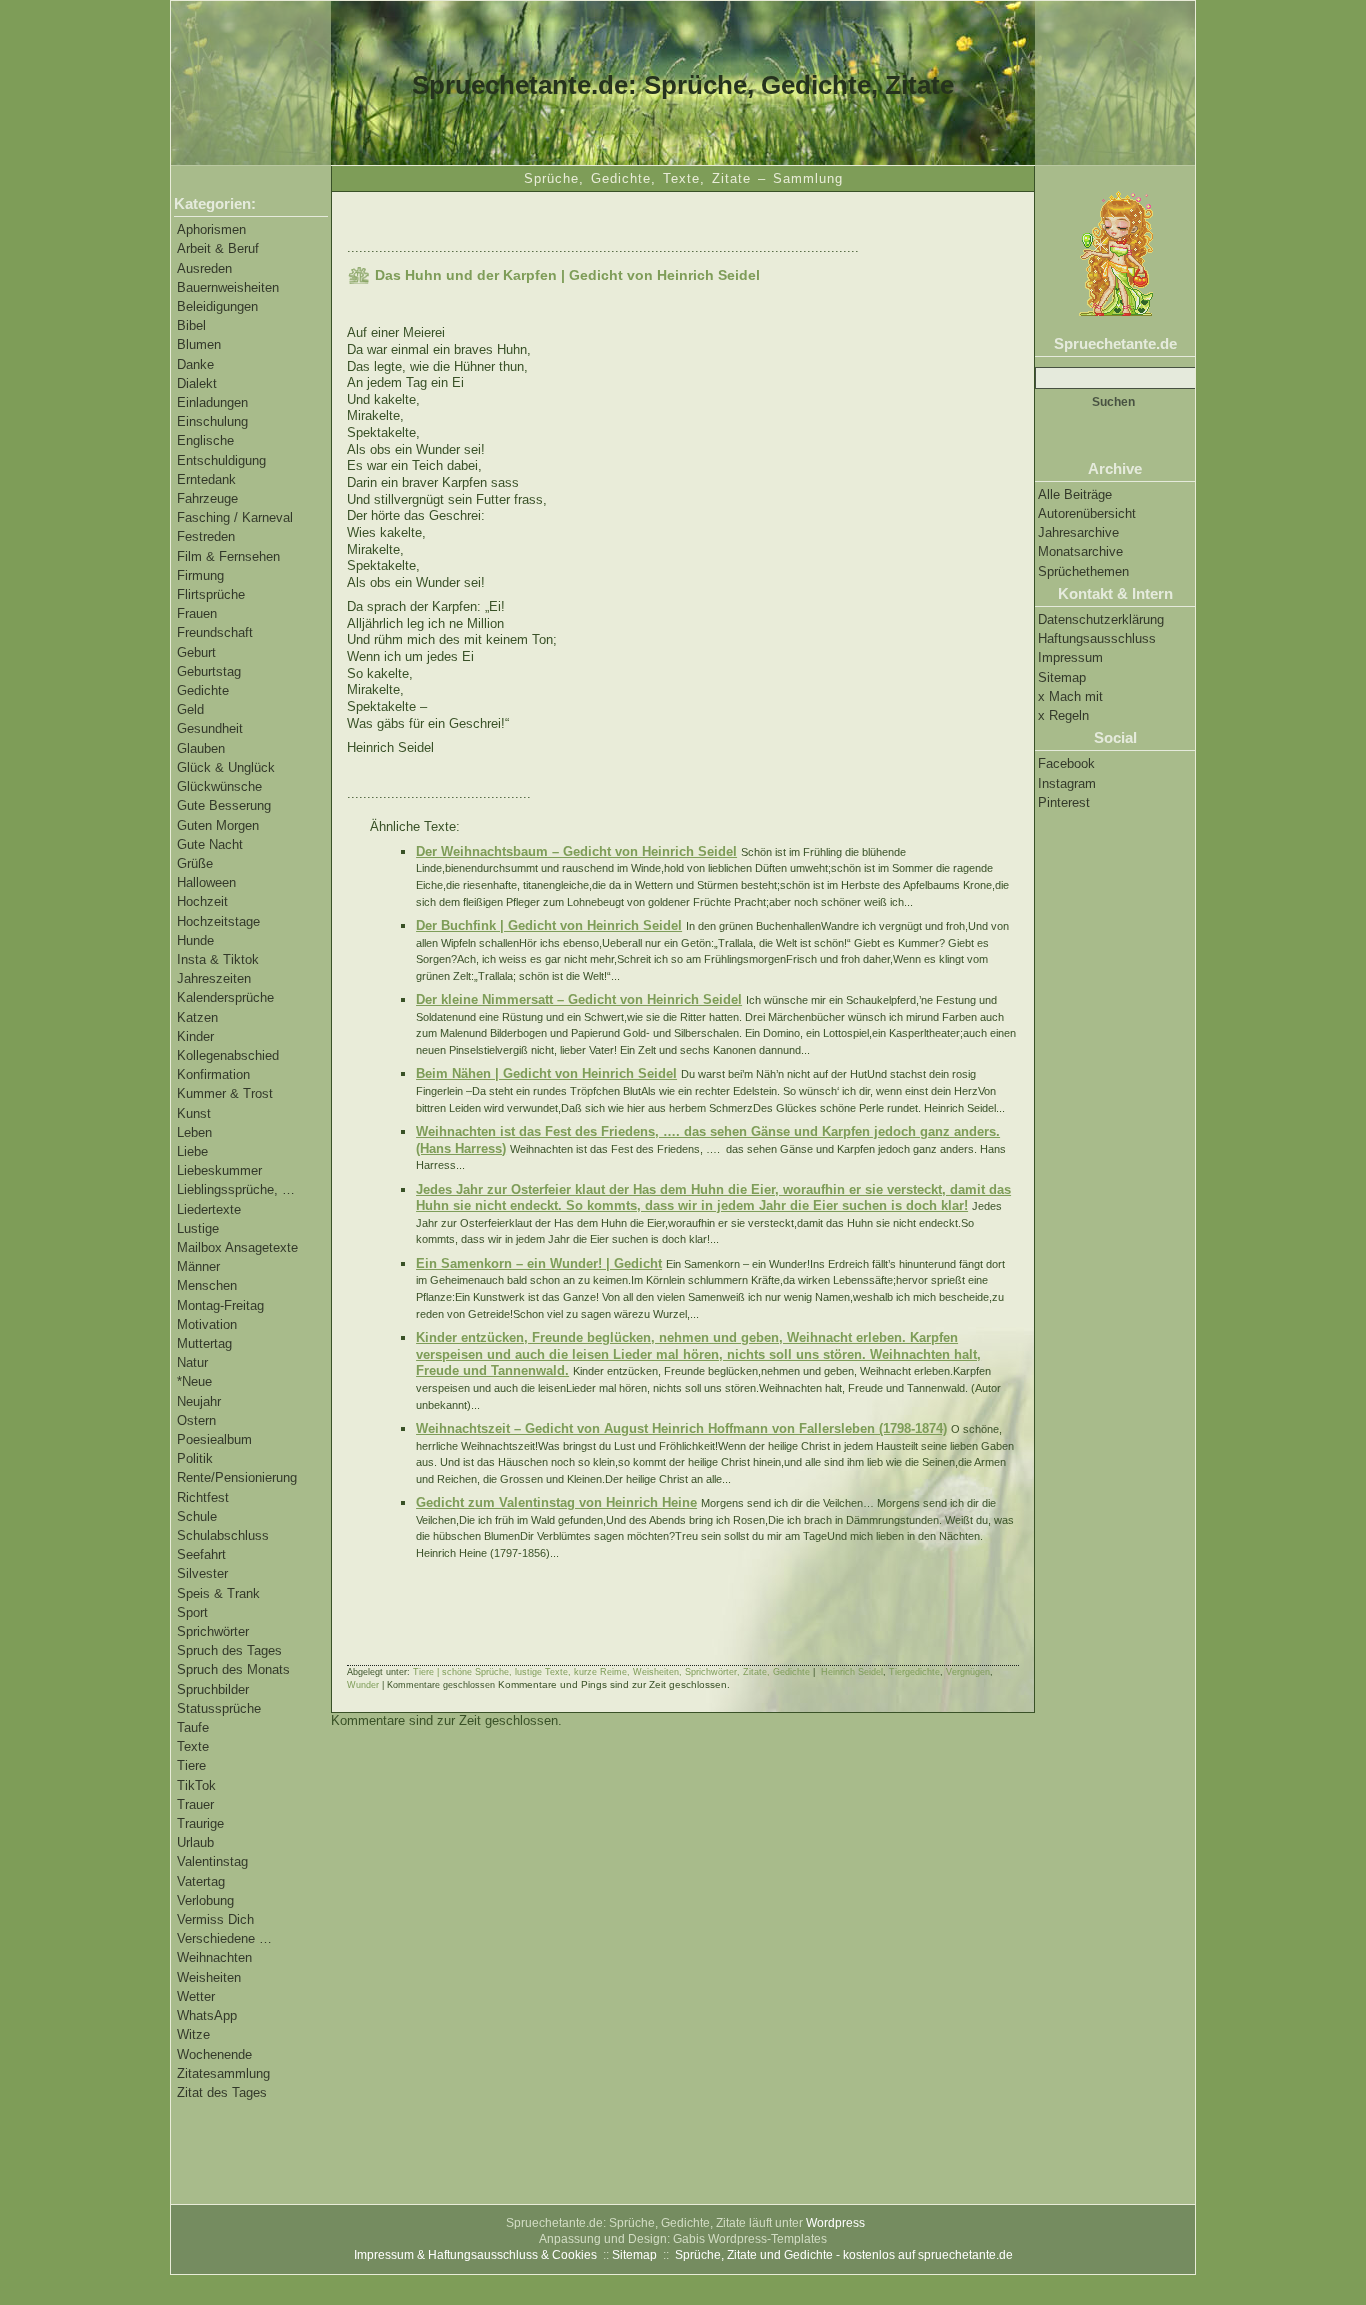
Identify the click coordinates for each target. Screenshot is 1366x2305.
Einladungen (212, 402)
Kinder (195, 1036)
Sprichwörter (213, 1631)
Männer (198, 1266)
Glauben (201, 748)
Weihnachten (214, 1957)
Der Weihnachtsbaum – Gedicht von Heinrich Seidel (576, 851)
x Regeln (1063, 715)
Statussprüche (219, 1708)
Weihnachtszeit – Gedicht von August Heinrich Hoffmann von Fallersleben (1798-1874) (681, 1428)
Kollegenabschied (228, 1055)
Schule (197, 1516)
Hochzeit (202, 901)
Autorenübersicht (1087, 513)
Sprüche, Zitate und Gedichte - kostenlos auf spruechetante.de (844, 2255)
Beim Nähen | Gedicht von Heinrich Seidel (546, 1073)
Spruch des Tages (229, 1650)
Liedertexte (209, 1209)
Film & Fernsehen (228, 556)
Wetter (196, 1996)
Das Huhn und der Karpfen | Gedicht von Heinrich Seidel (567, 275)
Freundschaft (215, 632)
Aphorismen (211, 229)
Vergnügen (968, 1672)
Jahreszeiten (214, 978)
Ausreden (204, 268)
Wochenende (214, 2054)
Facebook (1066, 763)
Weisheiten (209, 1977)
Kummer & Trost (225, 1093)
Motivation (207, 1324)
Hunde (195, 940)
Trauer (195, 1804)
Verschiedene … (224, 1938)
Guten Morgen (218, 825)
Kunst (194, 1113)
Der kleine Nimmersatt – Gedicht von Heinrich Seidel (579, 999)
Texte (193, 1746)
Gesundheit (210, 728)
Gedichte (203, 690)
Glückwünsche (219, 786)
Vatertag (201, 1881)
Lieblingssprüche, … (236, 1189)
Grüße (195, 863)
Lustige (198, 1228)
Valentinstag (212, 1861)
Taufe (193, 1727)
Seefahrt (201, 1554)
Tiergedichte (914, 1672)
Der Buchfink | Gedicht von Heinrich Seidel (549, 925)
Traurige (200, 1823)
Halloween (206, 882)
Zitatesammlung (223, 2073)
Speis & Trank (218, 1593)
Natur (192, 1362)
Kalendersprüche (225, 997)
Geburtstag (209, 671)
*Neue (194, 1381)
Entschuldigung (221, 460)
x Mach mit (1070, 696)
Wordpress (835, 2223)
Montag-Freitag (220, 1305)
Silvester (202, 1573)
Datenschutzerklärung (1101, 619)
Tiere (191, 1765)
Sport (192, 1612)
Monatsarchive (1080, 551)
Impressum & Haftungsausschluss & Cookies (475, 2255)
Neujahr (199, 1401)
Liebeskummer (219, 1170)
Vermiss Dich (215, 1919)
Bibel (191, 325)
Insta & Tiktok (218, 959)
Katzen (197, 1017)
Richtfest (203, 1497)
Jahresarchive (1078, 532)
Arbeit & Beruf (218, 248)
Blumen (199, 344)
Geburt (196, 652)
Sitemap (1062, 677)
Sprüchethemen (1083, 571)
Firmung (200, 575)
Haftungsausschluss (1097, 638)
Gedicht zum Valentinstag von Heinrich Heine (556, 1502)
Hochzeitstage (218, 921)
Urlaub (195, 1842)
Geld (190, 709)
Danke (195, 364)
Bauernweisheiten (228, 287)
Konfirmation (213, 1074)
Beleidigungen (217, 306)
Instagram (1067, 783)
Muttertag (204, 1343)
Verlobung (205, 1900)
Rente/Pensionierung (237, 1477)
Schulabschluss (223, 1535)
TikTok (196, 1785)
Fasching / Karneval (235, 517)
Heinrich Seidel (852, 1672)
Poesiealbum (214, 1439)
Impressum (1070, 657)
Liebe (192, 1151)
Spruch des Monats (233, 1669)
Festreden (206, 536)
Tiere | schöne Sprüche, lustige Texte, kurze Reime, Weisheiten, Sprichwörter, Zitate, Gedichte (611, 1672)
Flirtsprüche (211, 594)
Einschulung (212, 421)
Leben (194, 1132)
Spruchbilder (213, 1689)
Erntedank (206, 479)
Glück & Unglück (226, 767)
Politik (195, 1458)
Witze (193, 2034)
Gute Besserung (224, 805)
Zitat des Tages (222, 2092)
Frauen (197, 613)
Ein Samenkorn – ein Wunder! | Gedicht (539, 1263)
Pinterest (1064, 802)
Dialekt (197, 383)
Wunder (363, 1685)
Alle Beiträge (1075, 494)
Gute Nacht (210, 844)
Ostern (196, 1420)
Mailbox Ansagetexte (237, 1247)
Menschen (207, 1285)
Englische (205, 440)
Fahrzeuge (207, 498)
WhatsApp (207, 2015)
